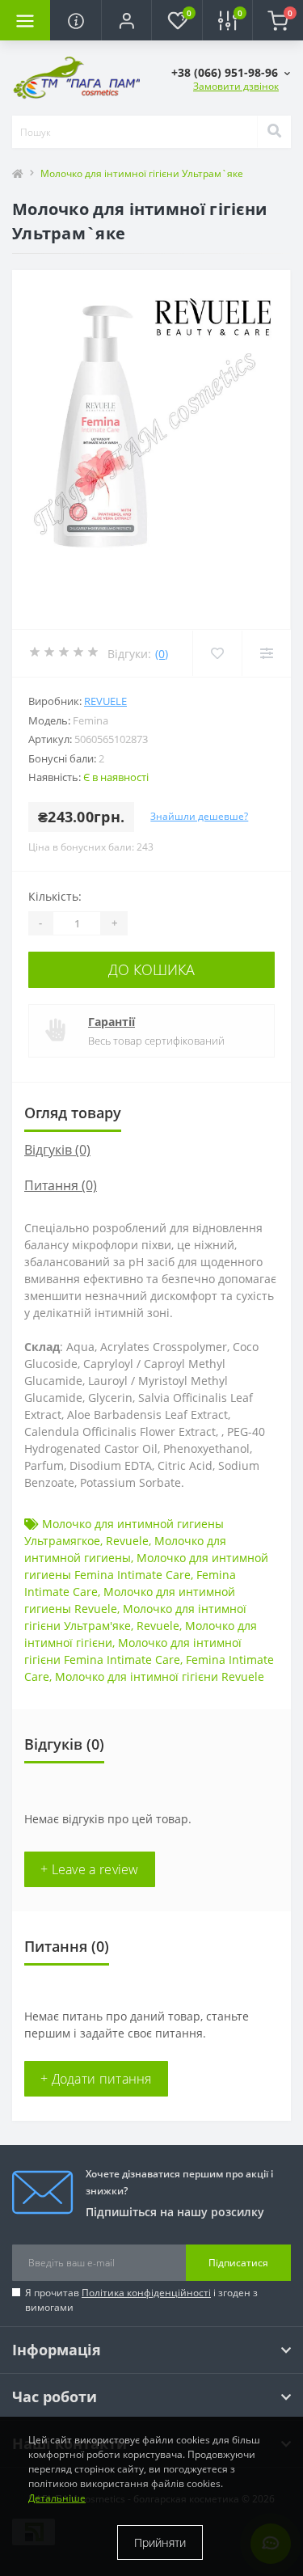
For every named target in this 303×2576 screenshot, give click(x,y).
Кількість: (55, 896)
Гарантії (112, 1022)
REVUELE (105, 701)
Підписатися (238, 2263)
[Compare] (266, 653)
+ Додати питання (96, 2079)
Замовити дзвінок (236, 86)
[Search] (274, 132)
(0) (162, 654)
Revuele (127, 1541)
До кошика (151, 969)
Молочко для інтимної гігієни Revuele (160, 1677)
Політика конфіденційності (146, 2293)
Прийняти (160, 2542)
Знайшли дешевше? (199, 816)
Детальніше (57, 2498)
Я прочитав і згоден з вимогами (141, 2300)
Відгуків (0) (57, 1150)
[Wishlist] (217, 653)
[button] (126, 20)
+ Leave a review (90, 1869)
